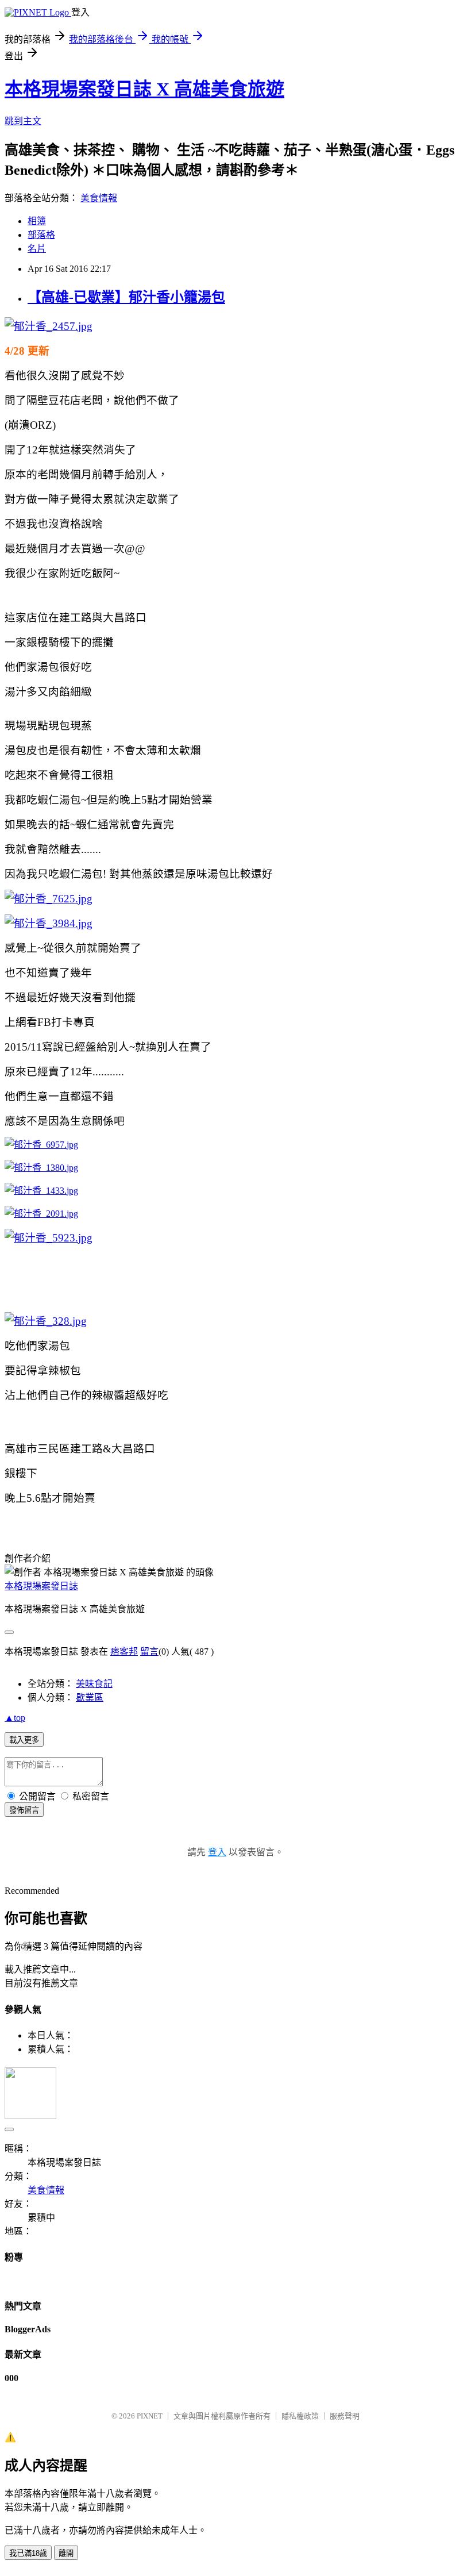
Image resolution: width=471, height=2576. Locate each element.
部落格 (41, 235)
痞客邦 (124, 1652)
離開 (66, 2553)
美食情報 (99, 198)
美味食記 (94, 1684)
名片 (37, 249)
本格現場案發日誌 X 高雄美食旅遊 (144, 89)
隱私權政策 (300, 2416)
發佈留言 (24, 1810)
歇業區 (90, 1698)
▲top (15, 1718)
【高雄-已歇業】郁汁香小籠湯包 (126, 297)
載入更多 (24, 1740)
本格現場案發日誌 (41, 1586)
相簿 (37, 221)
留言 (149, 1652)
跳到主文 (23, 121)
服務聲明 (345, 2416)
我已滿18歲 (28, 2553)
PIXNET (150, 2416)
